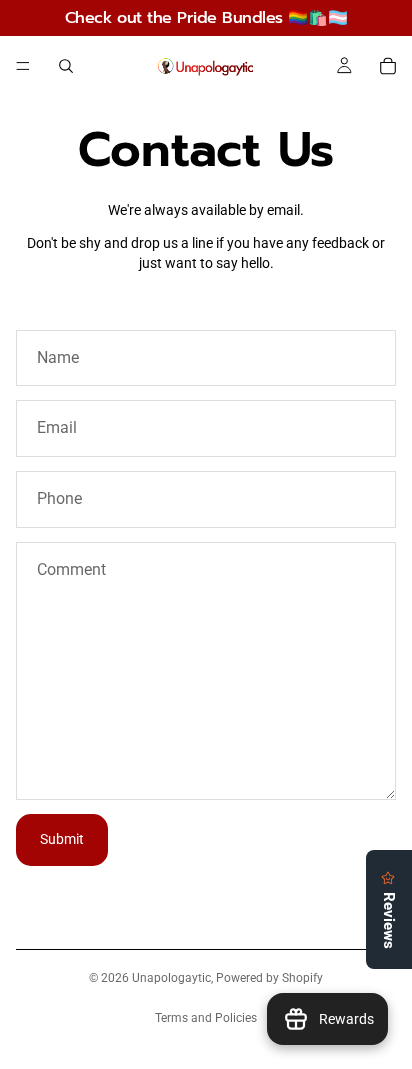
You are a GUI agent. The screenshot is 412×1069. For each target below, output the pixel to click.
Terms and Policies (206, 1018)
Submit (62, 839)
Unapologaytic (171, 978)
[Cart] (388, 66)
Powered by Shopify (269, 978)
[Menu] (23, 66)
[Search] (66, 66)
